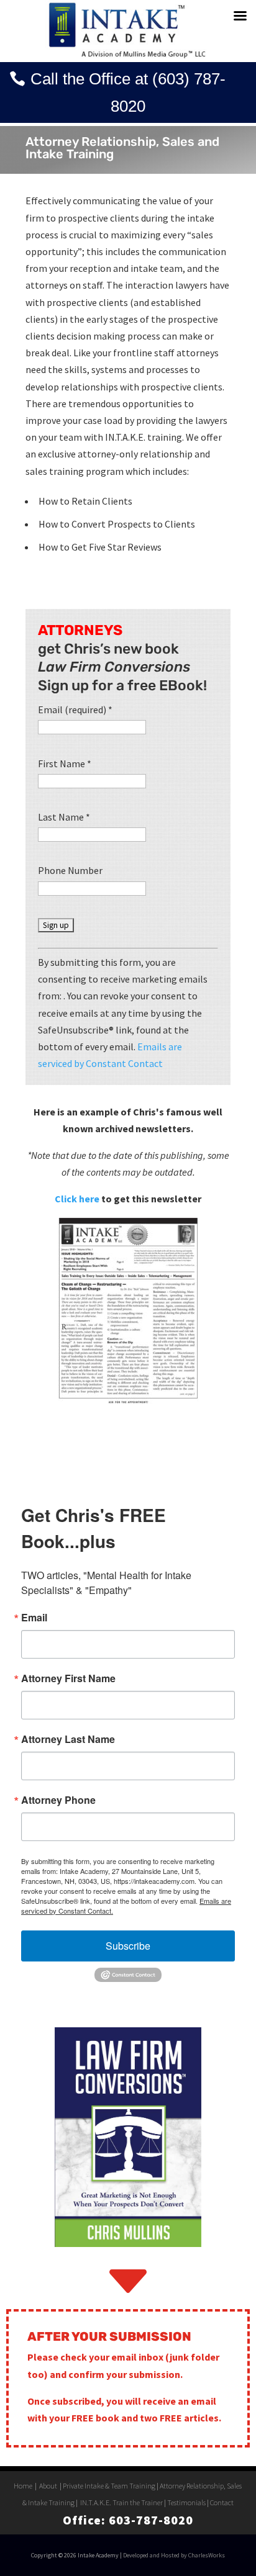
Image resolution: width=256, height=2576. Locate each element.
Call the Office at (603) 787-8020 (128, 92)
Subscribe (128, 1946)
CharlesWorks (207, 2555)
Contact (222, 2502)
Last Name (64, 817)
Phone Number (70, 870)
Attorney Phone (58, 1800)
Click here (77, 1199)
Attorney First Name (68, 1678)
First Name (65, 763)
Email (34, 1618)
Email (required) (75, 709)
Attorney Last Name (68, 1739)
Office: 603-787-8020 (128, 2520)
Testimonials (186, 2502)
